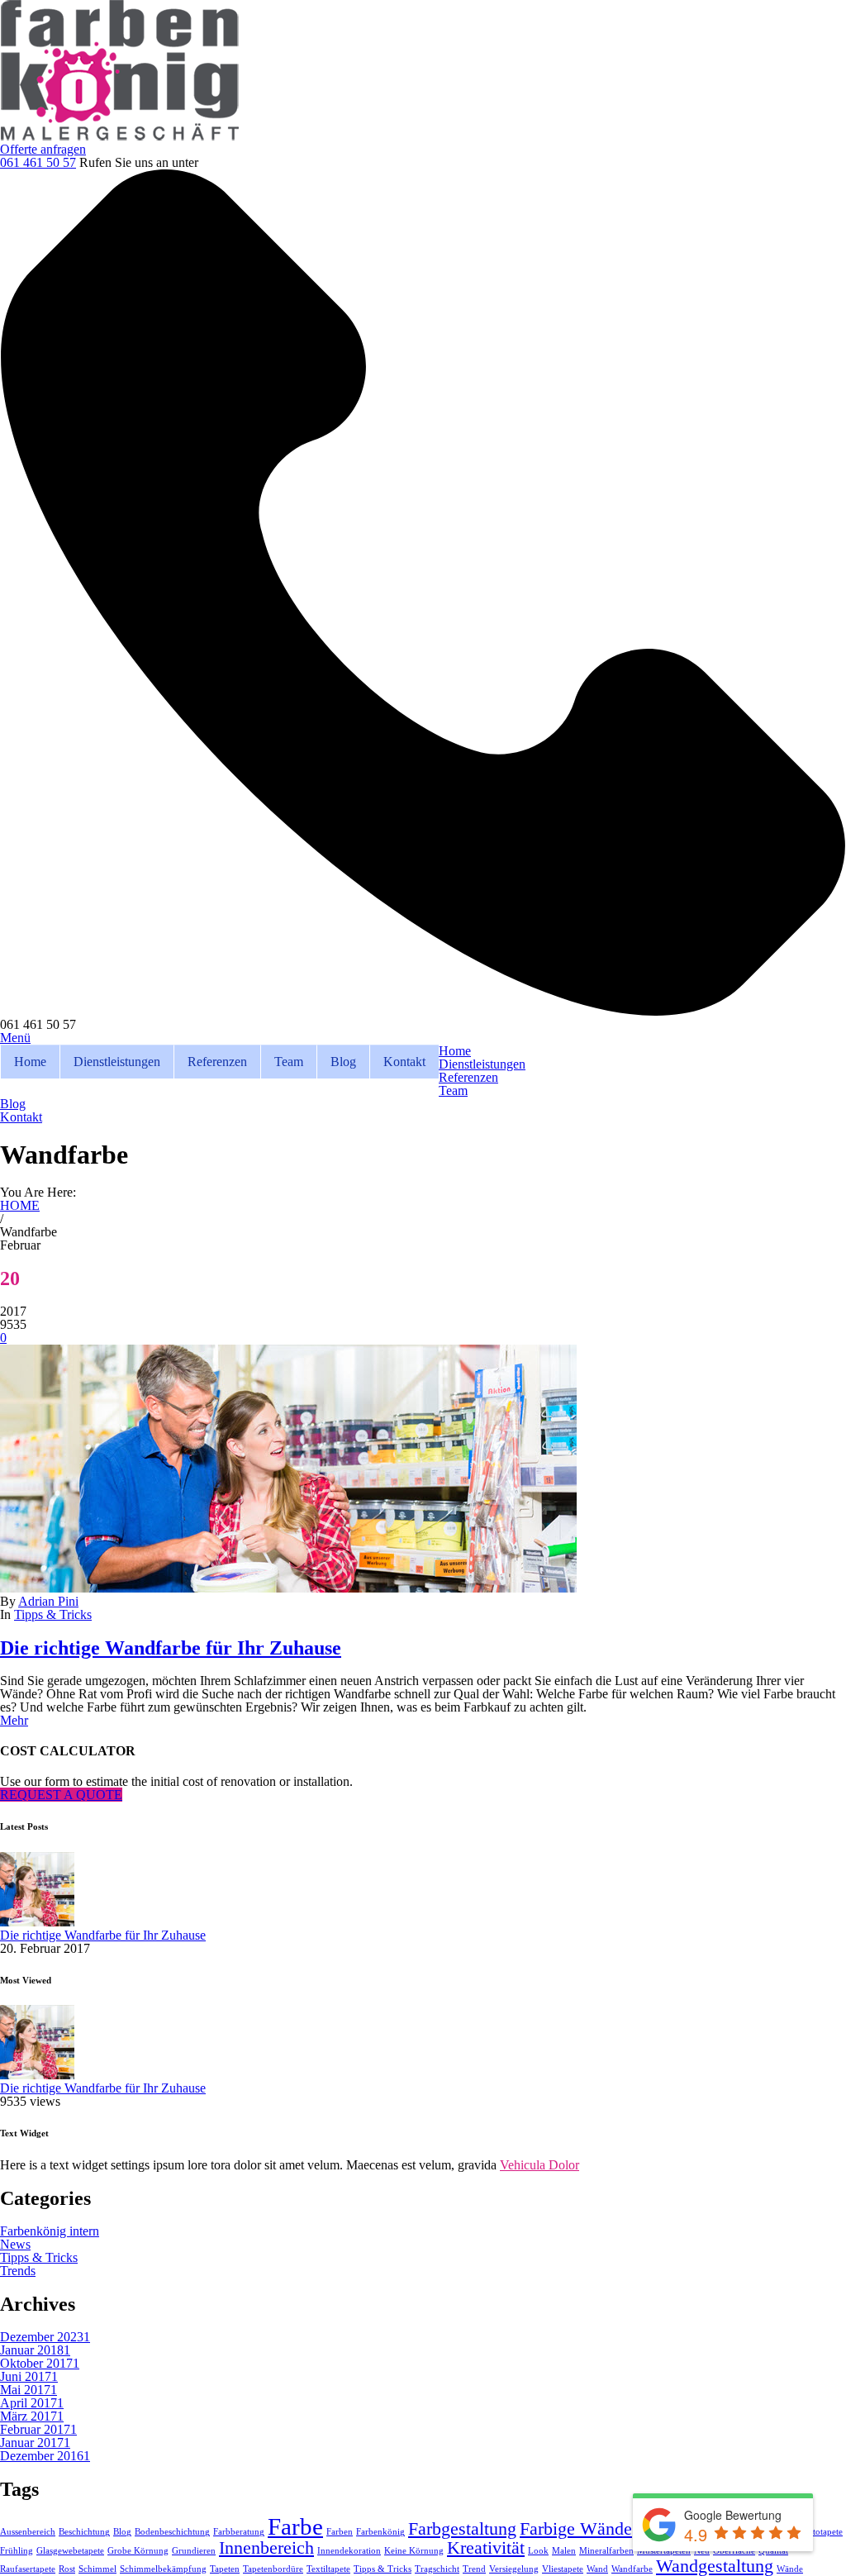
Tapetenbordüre (273, 2569)
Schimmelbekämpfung (163, 2569)
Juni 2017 (29, 2376)
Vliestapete (563, 2569)
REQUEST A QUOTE (61, 1795)
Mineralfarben (606, 2551)
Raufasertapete (28, 2569)
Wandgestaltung (715, 2566)
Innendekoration (349, 2551)
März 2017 (32, 2416)
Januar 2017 (35, 2443)
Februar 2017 (38, 2429)
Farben (340, 2532)
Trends (18, 2271)
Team (289, 1062)
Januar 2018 (35, 2350)
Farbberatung (239, 2532)
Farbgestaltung (462, 2529)
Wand (597, 2569)
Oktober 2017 (40, 2363)
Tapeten (225, 2569)
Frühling (17, 2551)
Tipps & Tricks (53, 1614)
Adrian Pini (48, 1601)
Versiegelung (514, 2569)
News (15, 2244)
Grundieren (194, 2551)
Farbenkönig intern (50, 2231)
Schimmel (97, 2569)
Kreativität (486, 2548)
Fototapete (823, 2532)
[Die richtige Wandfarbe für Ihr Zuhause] (288, 1588)
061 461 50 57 (38, 162)
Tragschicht (437, 2569)
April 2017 (32, 2403)
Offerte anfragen (43, 149)
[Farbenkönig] (120, 136)
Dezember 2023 (45, 2337)
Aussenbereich (28, 2532)
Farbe (295, 2526)
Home (30, 1062)
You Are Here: (38, 1192)
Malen (564, 2551)
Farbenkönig (380, 2532)
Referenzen (217, 1062)
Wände (790, 2569)
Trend (474, 2569)
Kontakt (404, 1062)
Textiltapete (328, 2569)
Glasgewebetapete (70, 2551)
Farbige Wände (576, 2529)
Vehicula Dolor (539, 2165)
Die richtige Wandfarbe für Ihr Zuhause (171, 1648)
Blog (343, 1062)
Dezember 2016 (45, 2456)
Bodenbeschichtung (172, 2532)
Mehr (14, 1720)
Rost (67, 2569)
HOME (20, 1205)
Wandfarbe (632, 2569)
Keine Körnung (414, 2551)
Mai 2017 (29, 2390)
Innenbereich (266, 2548)
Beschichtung (84, 2532)
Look (538, 2551)
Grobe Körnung (138, 2551)
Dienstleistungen (117, 1062)
